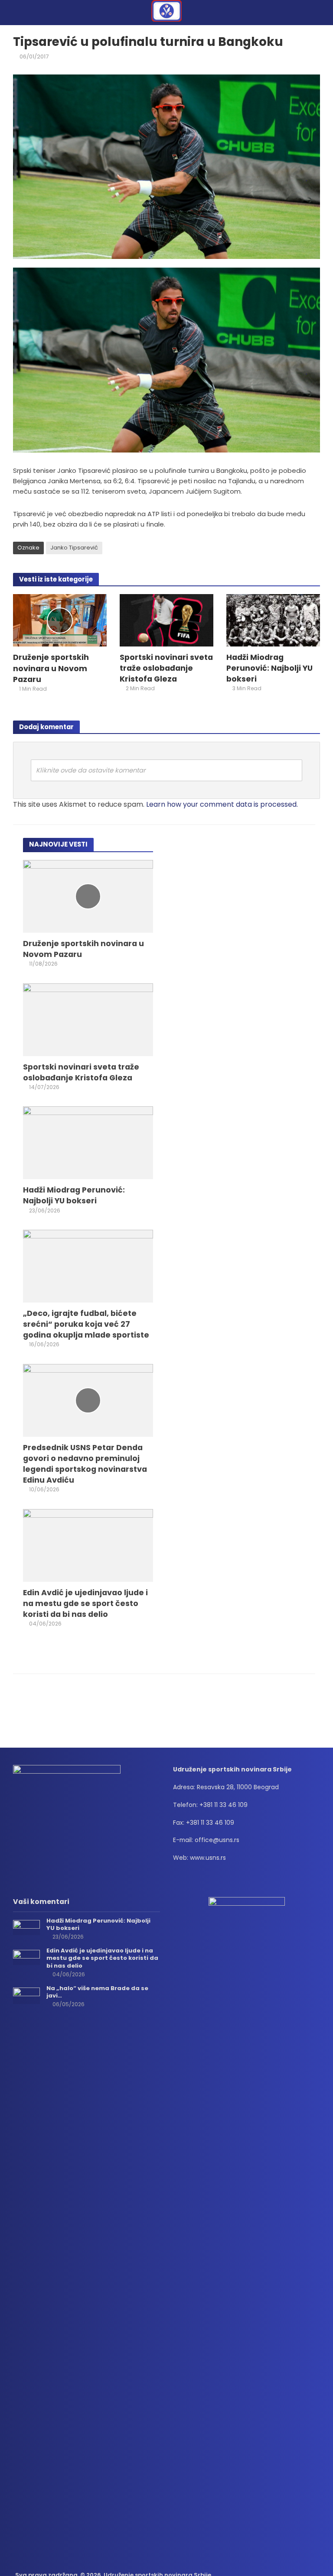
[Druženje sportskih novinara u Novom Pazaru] (60, 620)
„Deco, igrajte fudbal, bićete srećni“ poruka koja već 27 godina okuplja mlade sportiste (86, 1324)
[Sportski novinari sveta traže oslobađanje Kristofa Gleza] (166, 620)
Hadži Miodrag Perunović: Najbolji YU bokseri (269, 668)
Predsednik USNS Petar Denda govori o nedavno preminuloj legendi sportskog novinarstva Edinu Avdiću (85, 1464)
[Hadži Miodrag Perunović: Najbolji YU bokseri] (273, 620)
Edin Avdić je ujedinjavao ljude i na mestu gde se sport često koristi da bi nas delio (85, 1603)
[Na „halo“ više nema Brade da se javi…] (26, 1995)
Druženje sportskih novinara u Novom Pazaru (51, 668)
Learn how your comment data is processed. (222, 804)
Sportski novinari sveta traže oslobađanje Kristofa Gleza (166, 668)
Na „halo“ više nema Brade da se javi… (97, 1992)
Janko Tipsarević (74, 548)
